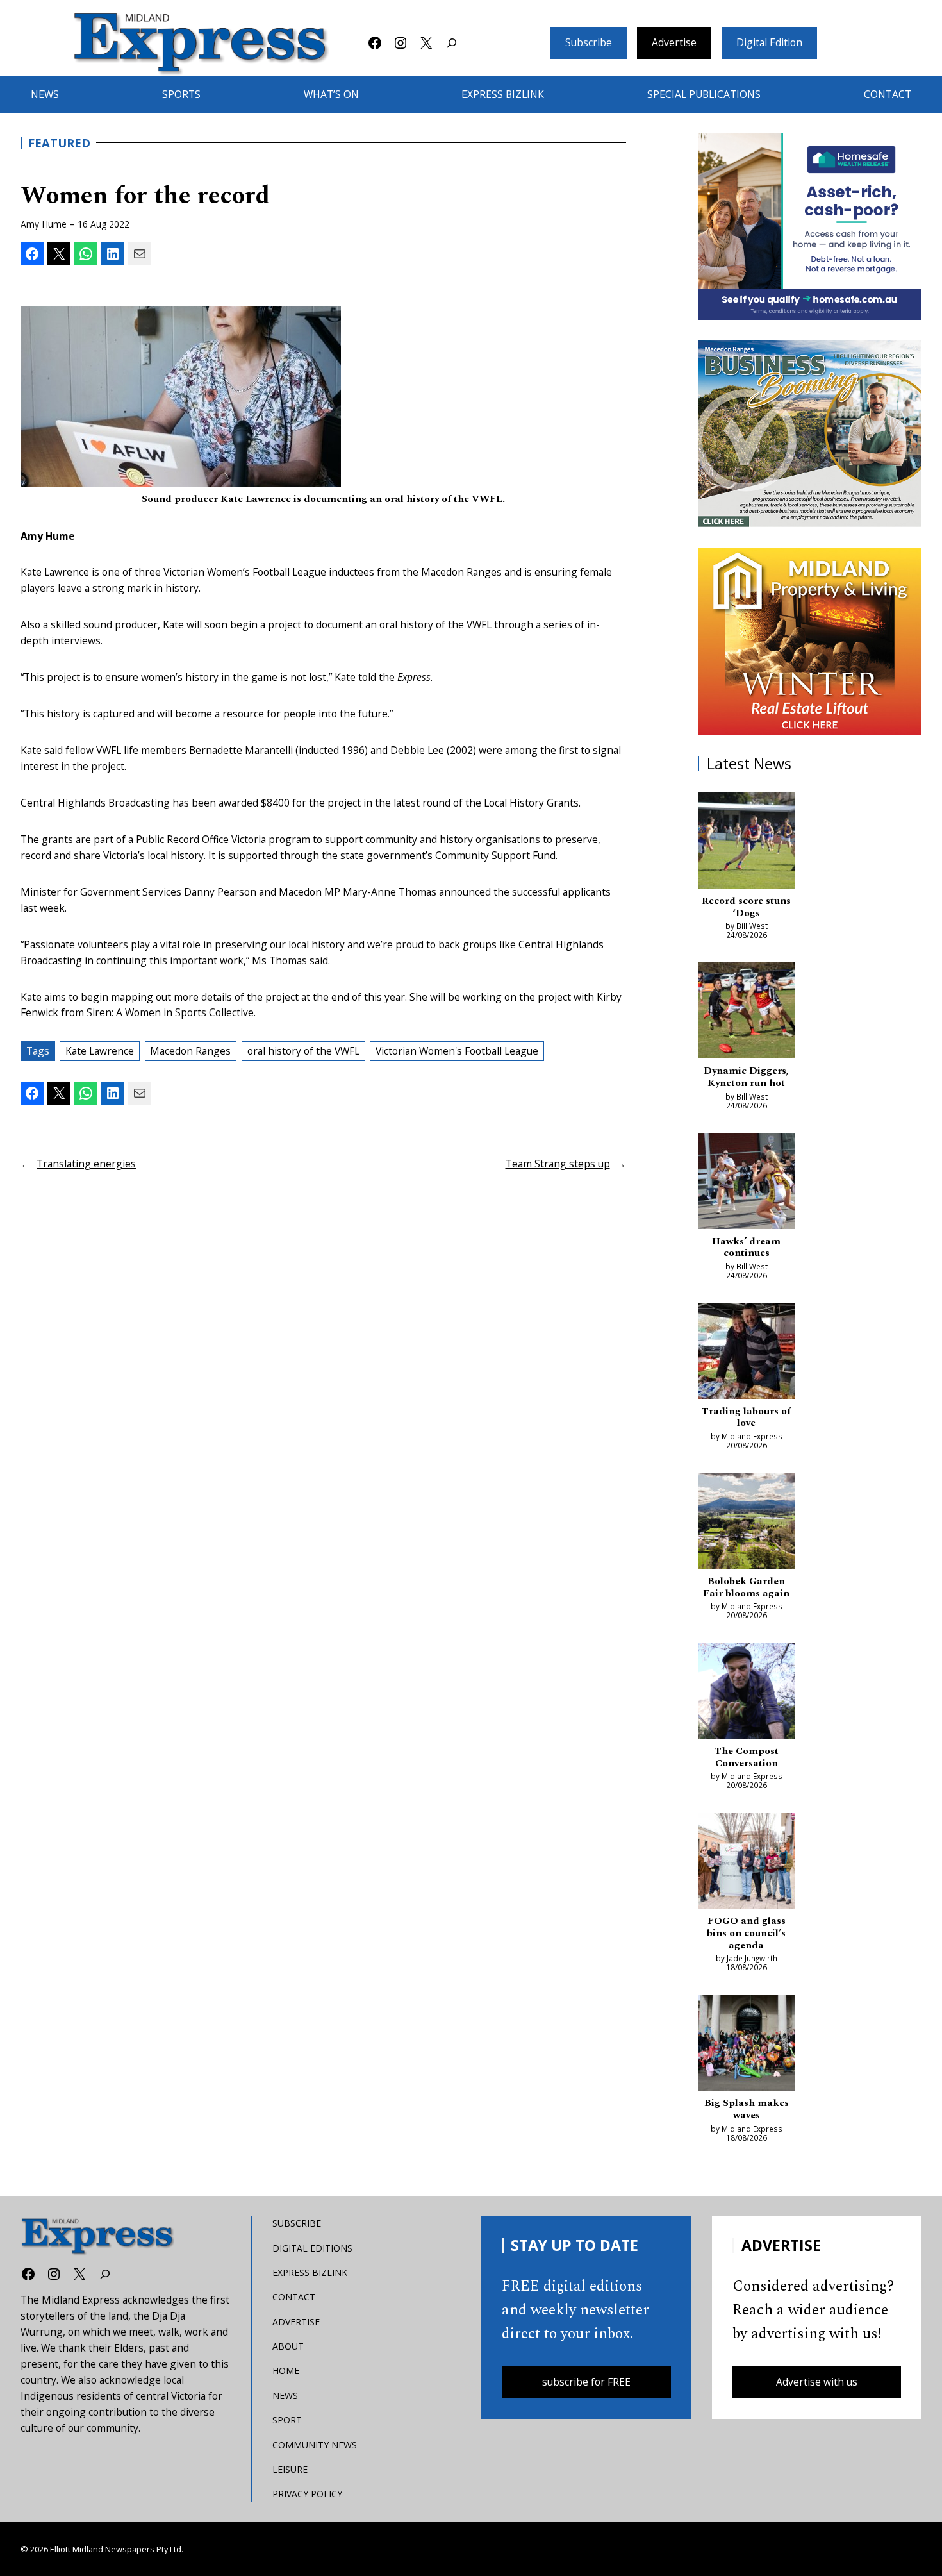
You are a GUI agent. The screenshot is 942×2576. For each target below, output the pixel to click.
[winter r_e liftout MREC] (810, 641)
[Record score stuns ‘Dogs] (747, 843)
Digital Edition (769, 42)
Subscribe (589, 42)
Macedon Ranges (190, 1051)
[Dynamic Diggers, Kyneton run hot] (747, 1013)
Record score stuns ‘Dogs (746, 907)
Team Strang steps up (558, 1164)
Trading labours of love (746, 1418)
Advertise (674, 42)
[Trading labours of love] (747, 1353)
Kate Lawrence (100, 1051)
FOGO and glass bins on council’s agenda (746, 1934)
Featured (59, 143)
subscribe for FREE (586, 2382)
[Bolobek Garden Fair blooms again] (747, 1523)
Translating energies (86, 1164)
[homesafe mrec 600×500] (810, 227)
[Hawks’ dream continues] (747, 1183)
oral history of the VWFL (303, 1051)
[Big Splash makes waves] (747, 2045)
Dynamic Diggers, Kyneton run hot (746, 1077)
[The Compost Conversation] (747, 1693)
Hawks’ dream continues (746, 1248)
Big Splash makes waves (747, 2110)
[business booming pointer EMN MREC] (810, 434)
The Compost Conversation (747, 1758)
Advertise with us (817, 2382)
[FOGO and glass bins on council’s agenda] (747, 1863)
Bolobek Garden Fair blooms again (746, 1588)
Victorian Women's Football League (457, 1051)
